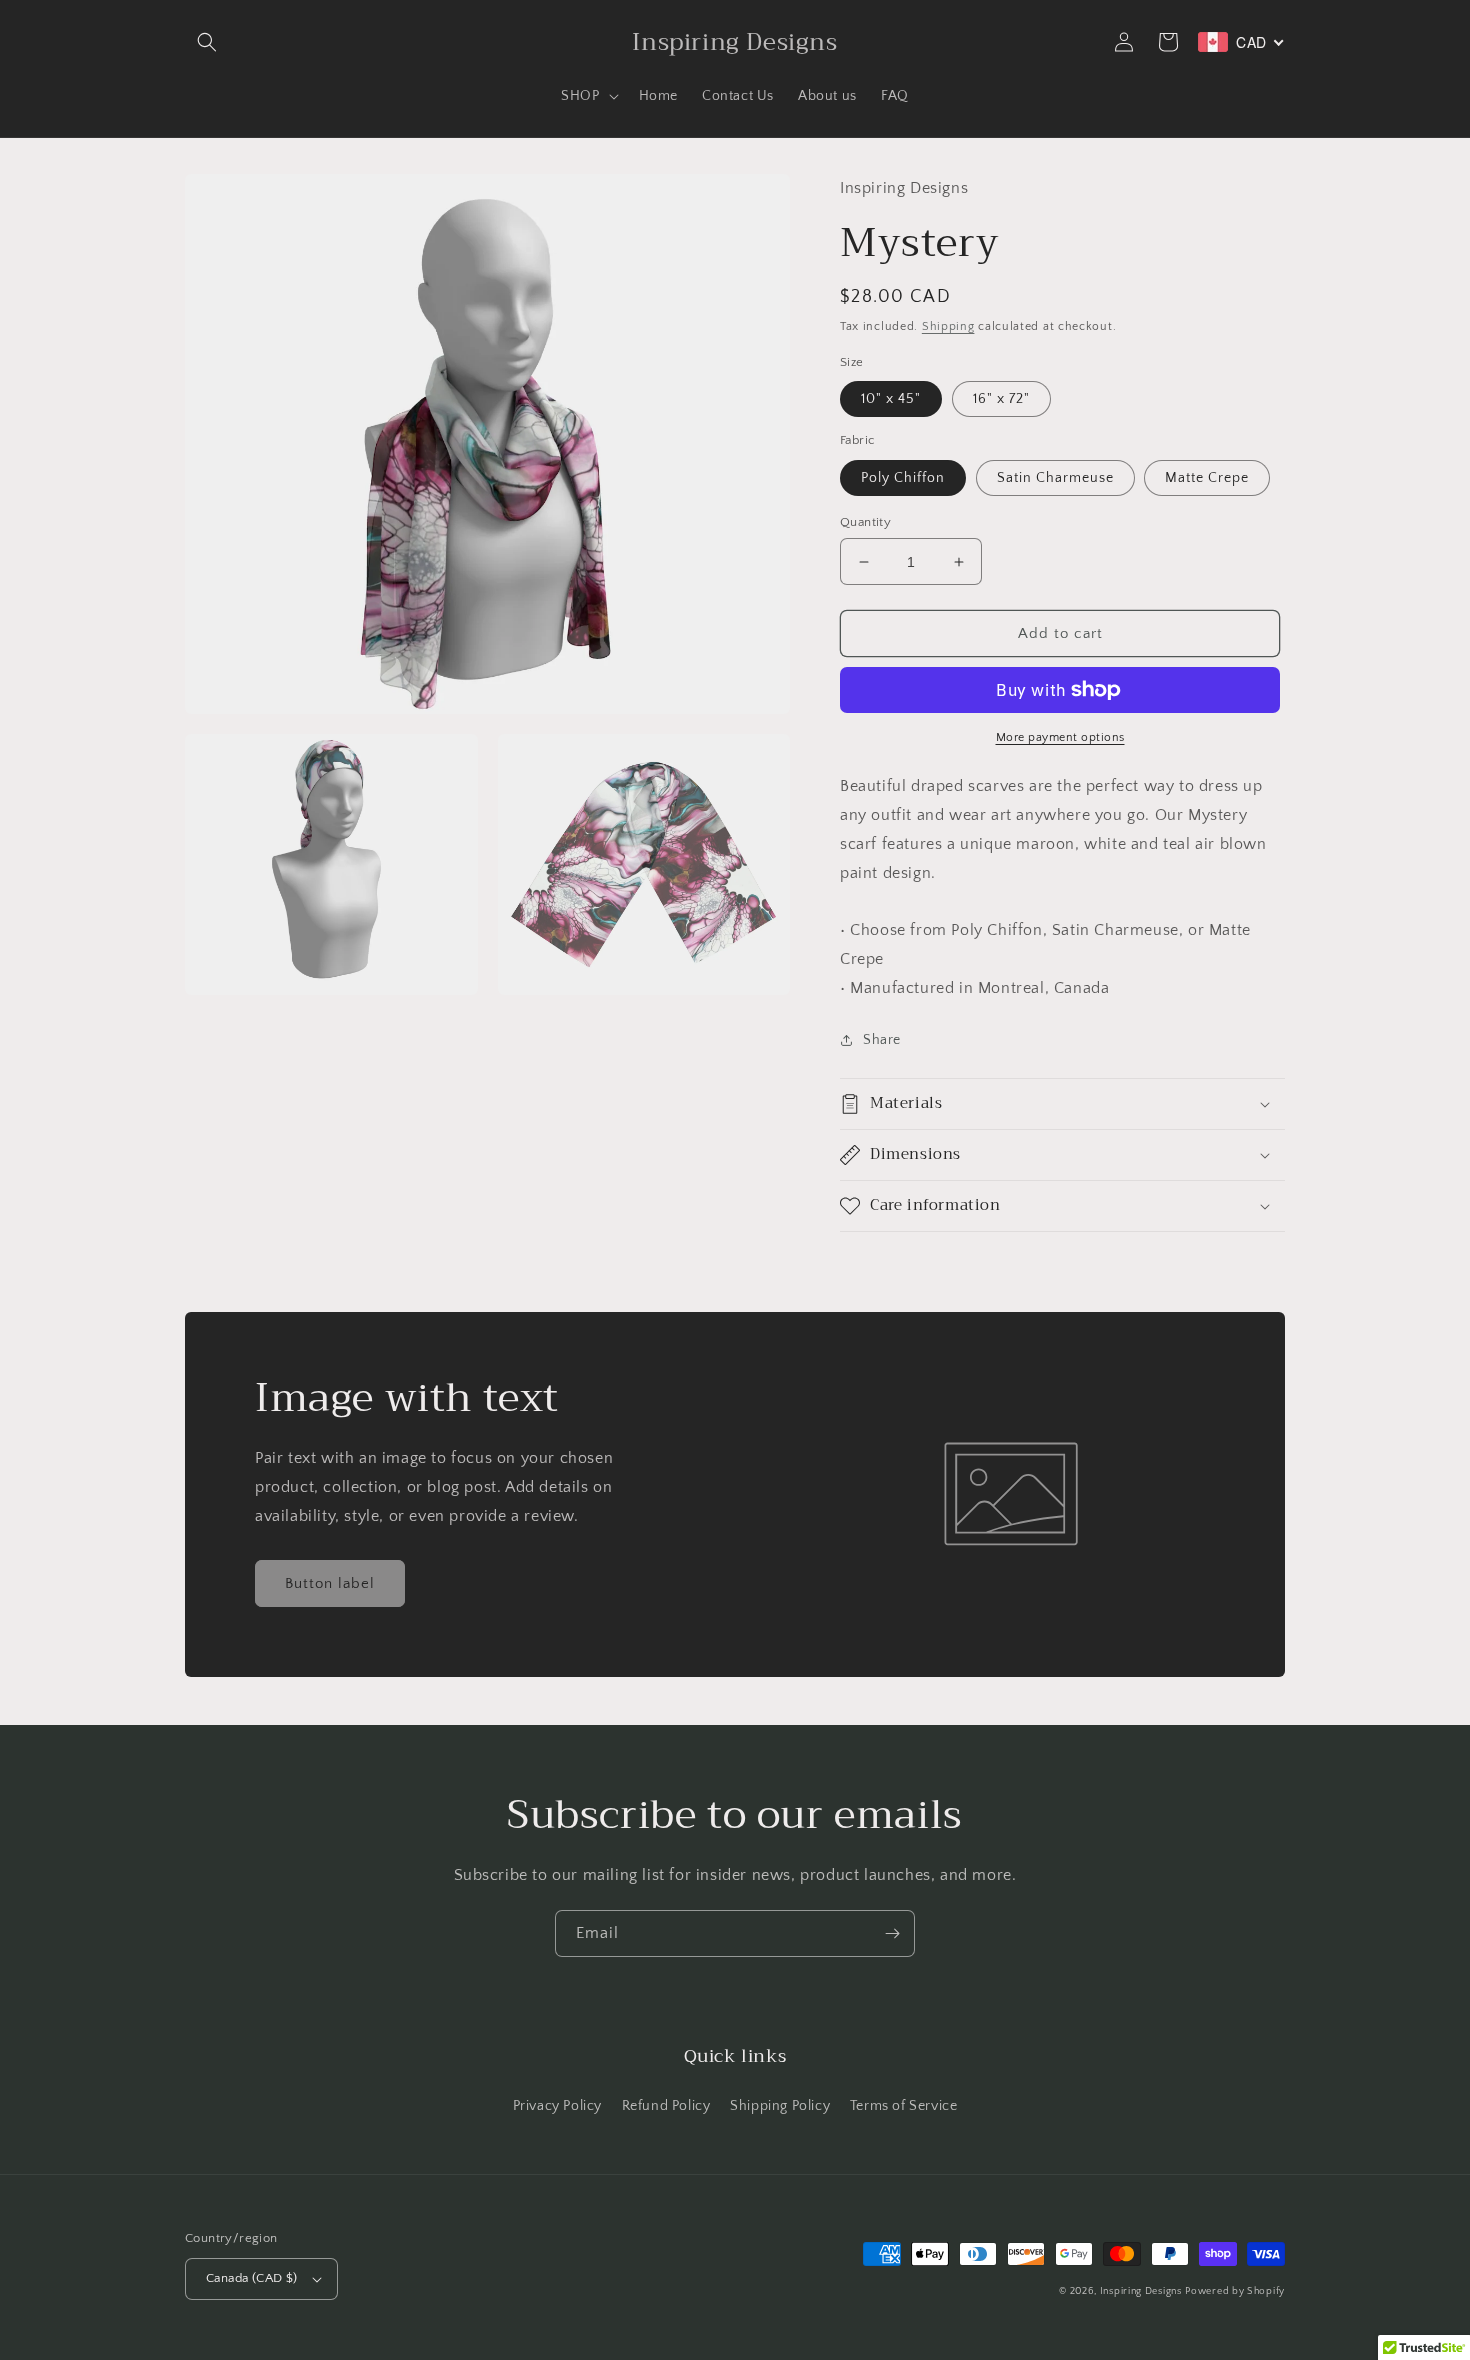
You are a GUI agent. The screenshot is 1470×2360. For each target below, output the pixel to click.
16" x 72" (1001, 399)
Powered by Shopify (1235, 2291)
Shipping (948, 326)
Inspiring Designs (1141, 2291)
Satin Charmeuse (1055, 478)
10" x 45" (891, 399)
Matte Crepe (1207, 478)
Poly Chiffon (903, 478)
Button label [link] (330, 1583)
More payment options (1060, 737)
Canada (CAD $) (252, 2278)
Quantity (865, 522)
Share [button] (882, 1040)
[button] (207, 42)
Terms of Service (904, 2106)
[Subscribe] (892, 1933)
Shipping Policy (780, 2106)
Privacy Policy (557, 2106)
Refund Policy (666, 2106)
